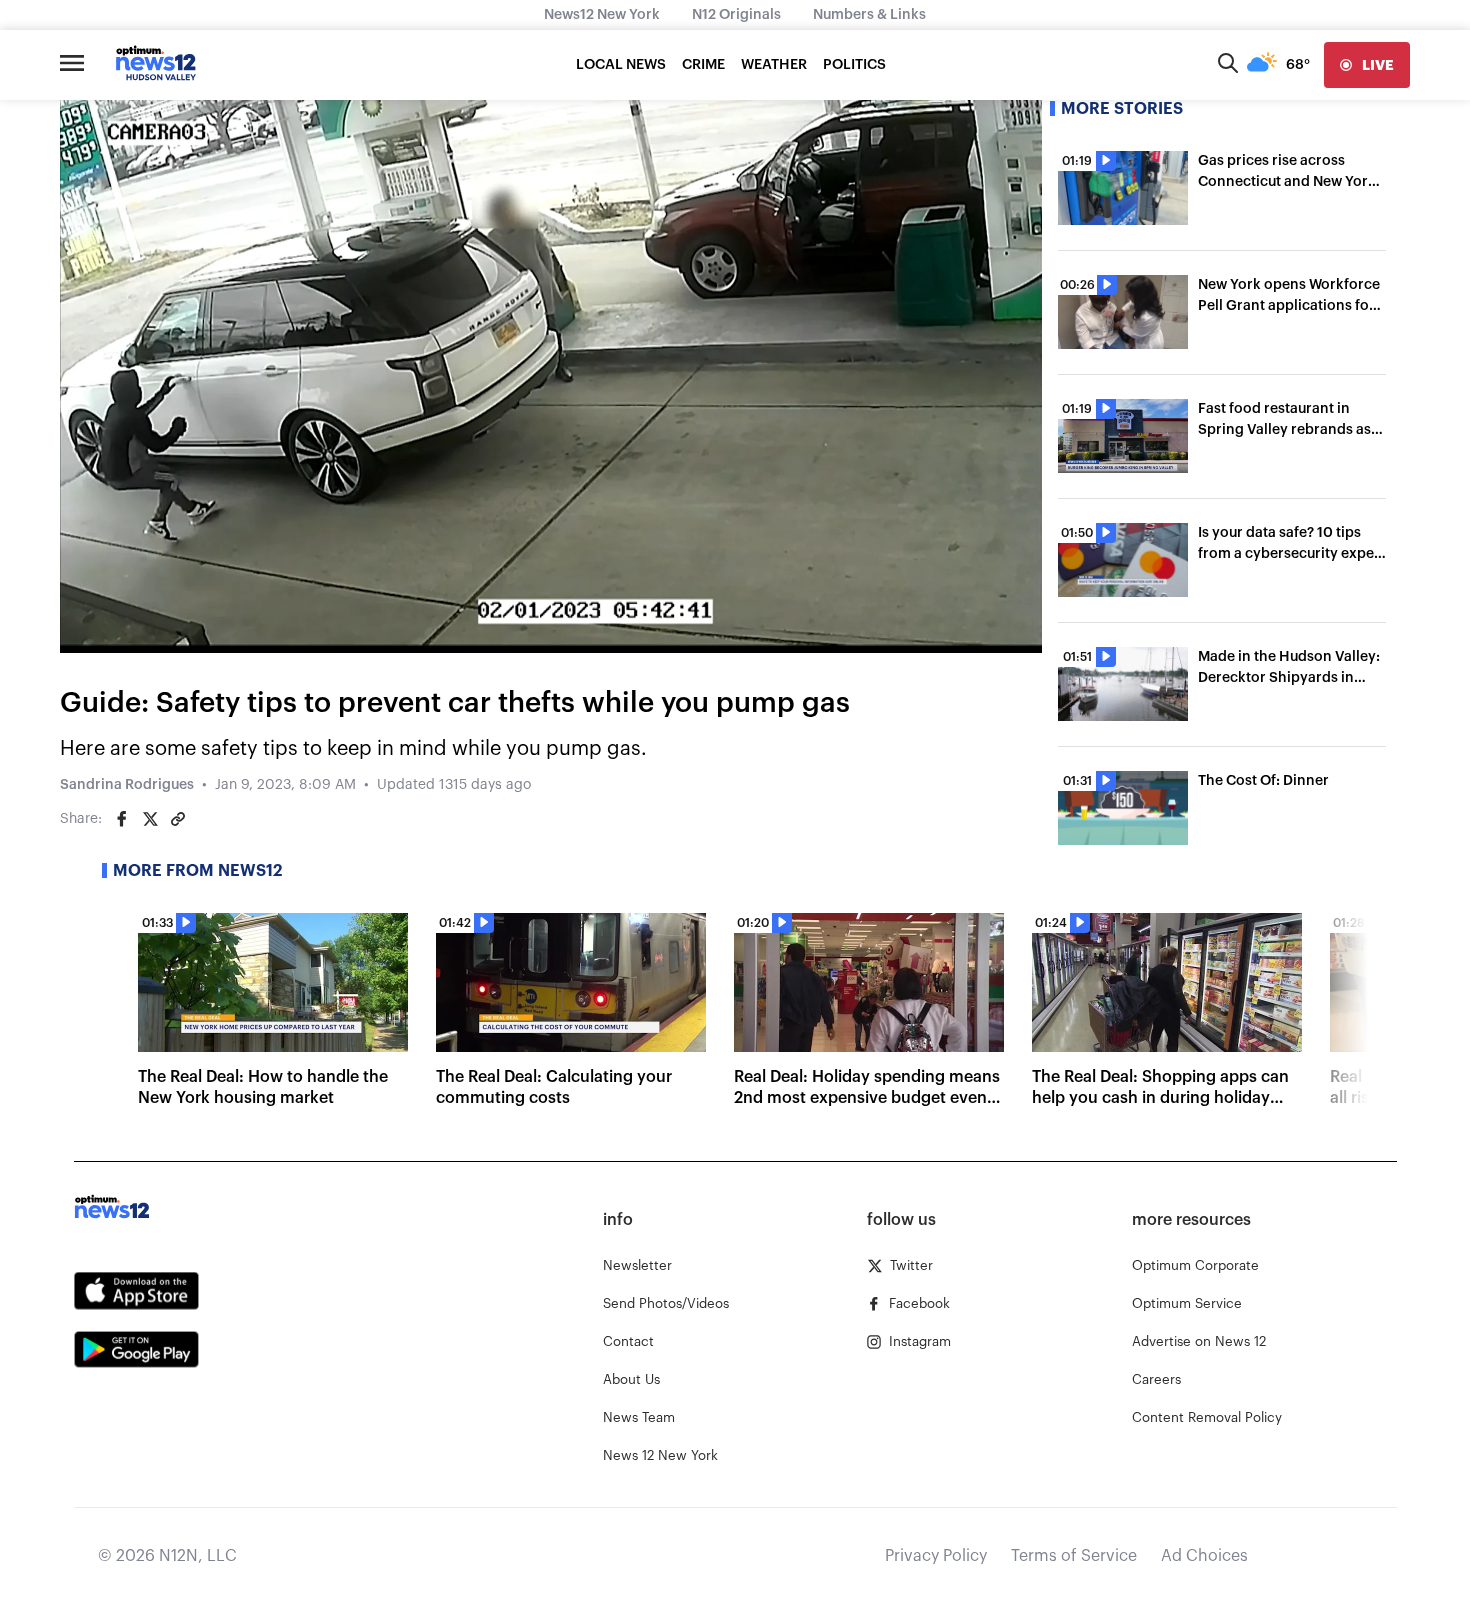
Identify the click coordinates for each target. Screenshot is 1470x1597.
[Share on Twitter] (150, 819)
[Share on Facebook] (122, 819)
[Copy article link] (178, 819)
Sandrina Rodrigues (127, 785)
